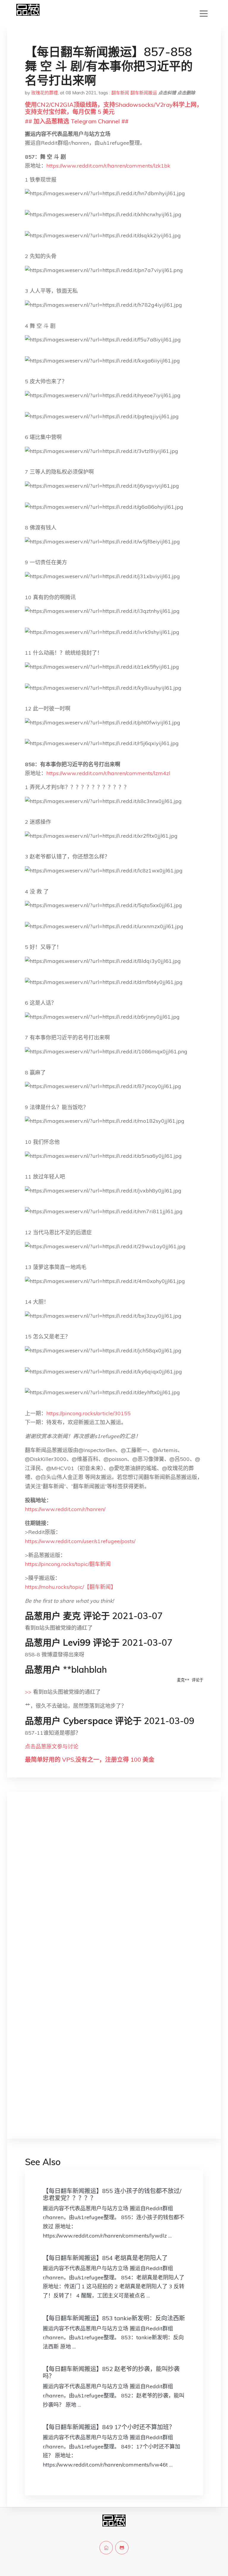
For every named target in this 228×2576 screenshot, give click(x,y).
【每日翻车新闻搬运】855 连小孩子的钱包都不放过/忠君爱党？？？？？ (112, 2194)
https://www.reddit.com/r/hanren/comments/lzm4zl (108, 773)
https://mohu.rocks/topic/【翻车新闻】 (71, 1587)
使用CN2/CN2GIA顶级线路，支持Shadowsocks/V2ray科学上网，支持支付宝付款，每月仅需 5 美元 (114, 108)
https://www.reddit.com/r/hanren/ (65, 1509)
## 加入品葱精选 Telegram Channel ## (77, 121)
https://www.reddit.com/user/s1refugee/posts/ (80, 1541)
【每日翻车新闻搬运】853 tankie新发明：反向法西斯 (114, 2318)
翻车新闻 (120, 93)
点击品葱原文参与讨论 (52, 1746)
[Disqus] (114, 1890)
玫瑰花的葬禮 (45, 93)
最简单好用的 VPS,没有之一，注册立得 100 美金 (90, 1760)
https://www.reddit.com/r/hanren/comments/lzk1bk (108, 166)
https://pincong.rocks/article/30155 (88, 1413)
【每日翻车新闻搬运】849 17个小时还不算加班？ (109, 2427)
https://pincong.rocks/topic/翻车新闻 (68, 1564)
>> (28, 1692)
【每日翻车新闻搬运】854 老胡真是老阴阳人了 (105, 2258)
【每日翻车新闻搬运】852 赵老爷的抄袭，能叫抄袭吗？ (111, 2372)
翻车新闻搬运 (144, 93)
